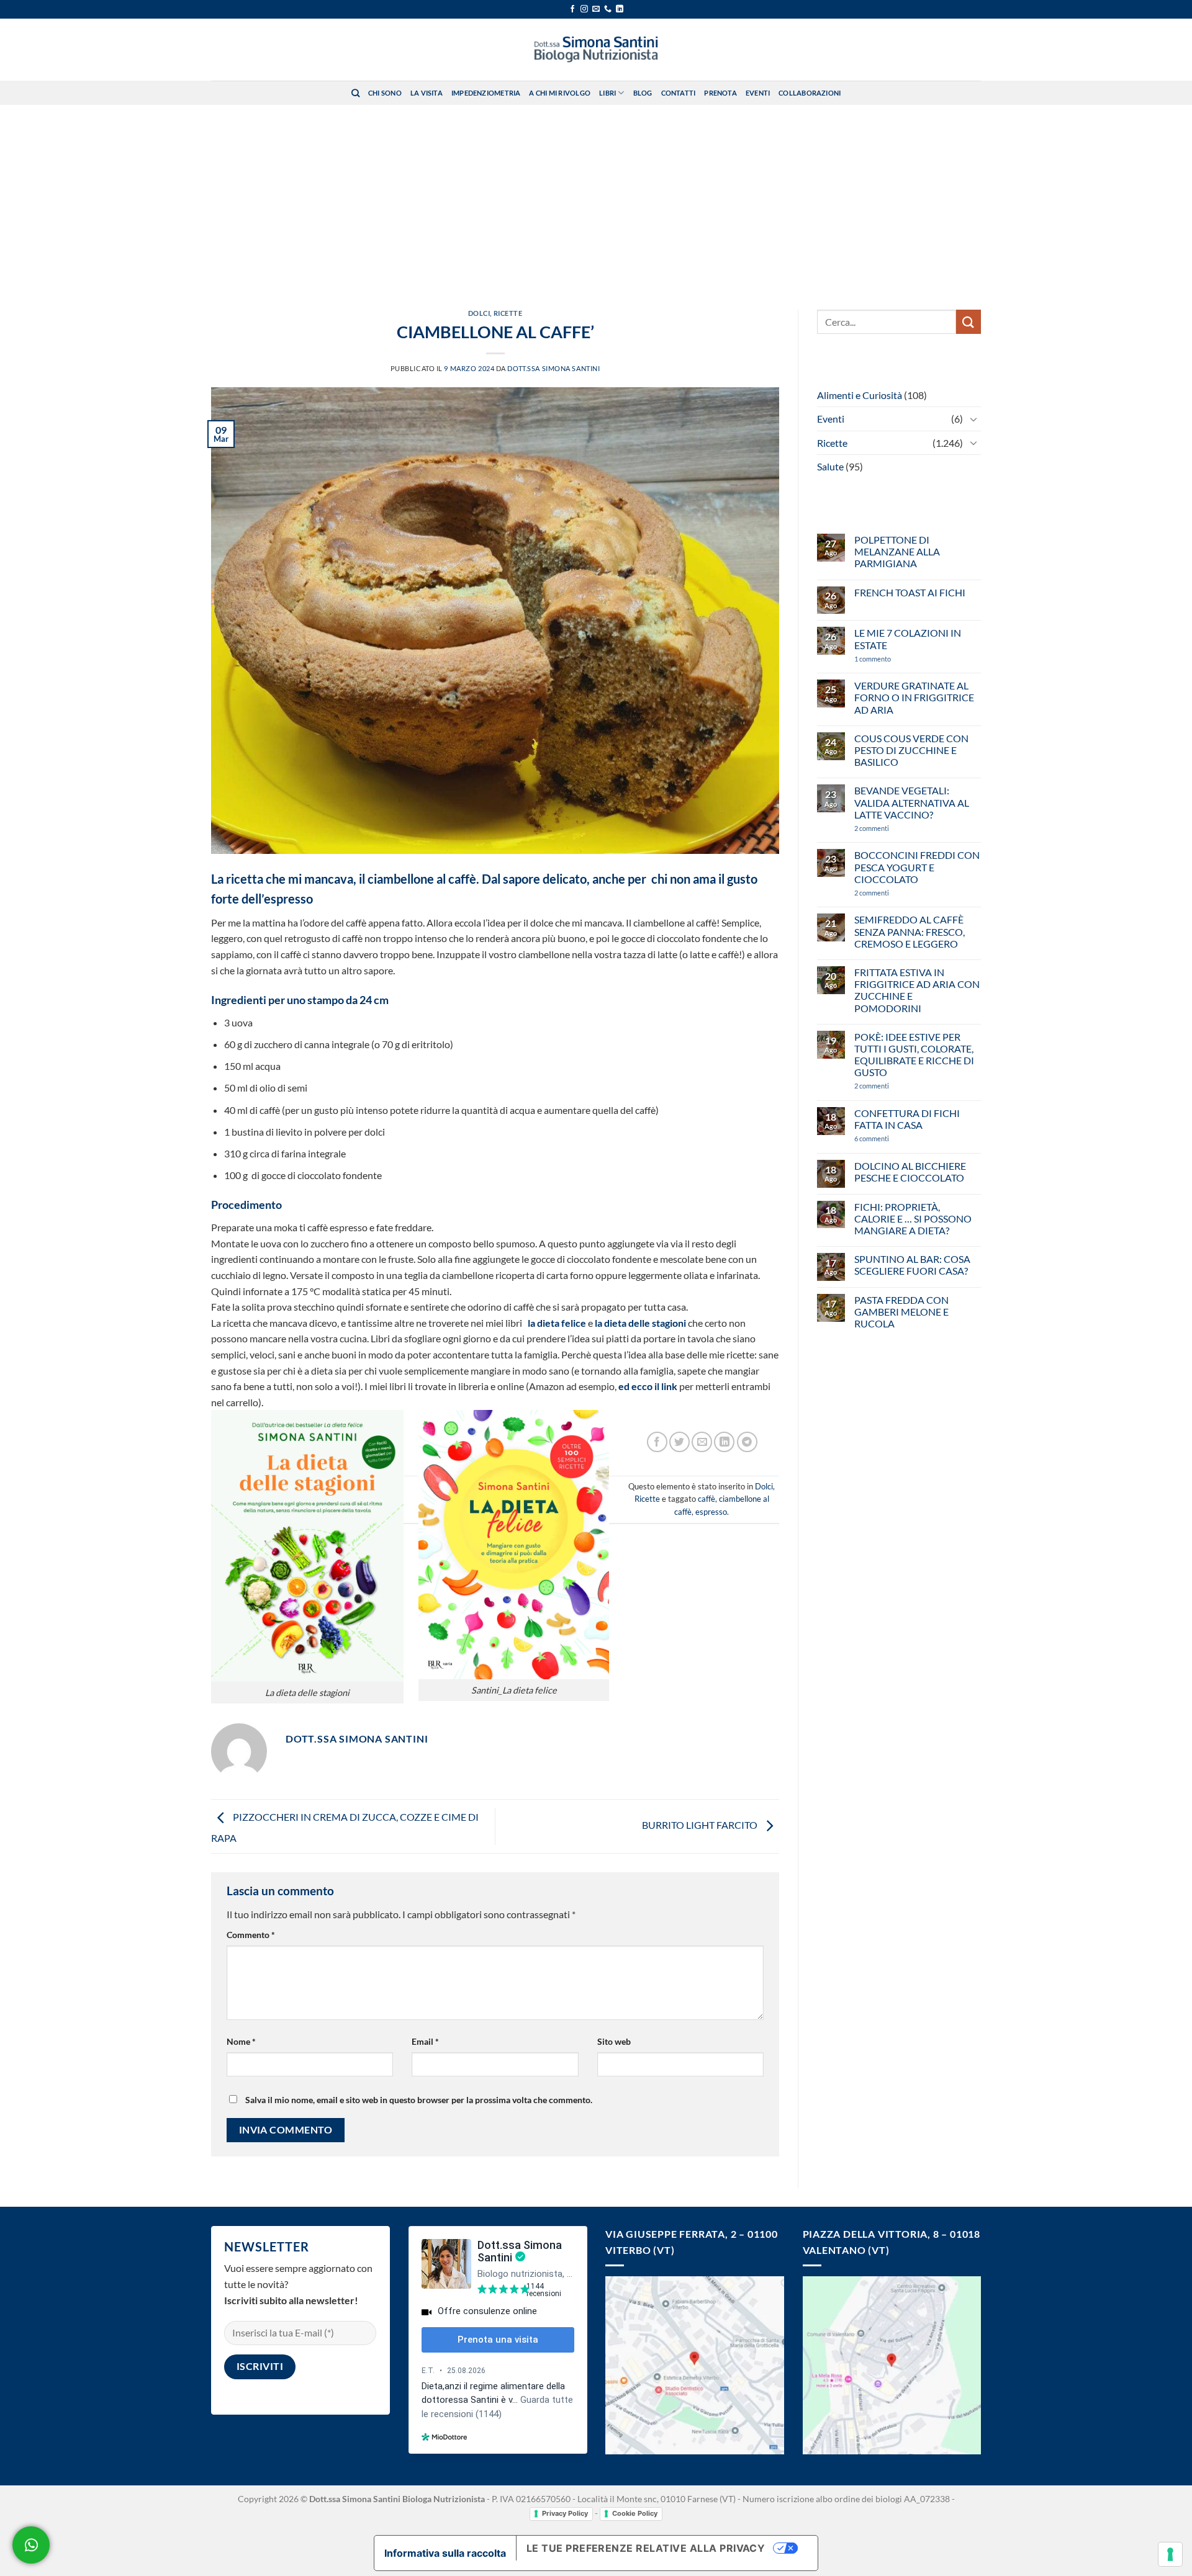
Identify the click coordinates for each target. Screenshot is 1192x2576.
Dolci (479, 313)
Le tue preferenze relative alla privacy (646, 2548)
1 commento (891, 659)
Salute (830, 466)
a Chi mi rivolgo (560, 93)
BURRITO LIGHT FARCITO (701, 1825)
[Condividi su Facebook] (657, 1442)
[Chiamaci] (608, 9)
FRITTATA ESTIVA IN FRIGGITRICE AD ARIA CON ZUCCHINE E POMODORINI (917, 990)
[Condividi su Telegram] (747, 1442)
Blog (643, 93)
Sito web (614, 2041)
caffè (707, 1499)
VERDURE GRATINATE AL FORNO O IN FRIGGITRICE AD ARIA (914, 697)
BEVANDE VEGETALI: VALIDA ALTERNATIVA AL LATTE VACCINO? (912, 802)
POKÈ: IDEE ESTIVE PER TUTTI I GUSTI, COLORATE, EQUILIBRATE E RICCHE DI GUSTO (914, 1055)
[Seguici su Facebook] (572, 9)
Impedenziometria (486, 93)
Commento (251, 1935)
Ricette (508, 313)
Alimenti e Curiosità (860, 395)
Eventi (758, 93)
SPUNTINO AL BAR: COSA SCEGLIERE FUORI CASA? (912, 1265)
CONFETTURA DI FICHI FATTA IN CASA (907, 1119)
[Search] (355, 93)
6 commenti (893, 1138)
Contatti (679, 93)
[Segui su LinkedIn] (620, 9)
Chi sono (385, 93)
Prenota (720, 93)
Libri (607, 93)
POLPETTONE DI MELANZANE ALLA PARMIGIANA (897, 551)
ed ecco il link (648, 1386)
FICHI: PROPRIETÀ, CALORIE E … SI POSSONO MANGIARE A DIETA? (913, 1218)
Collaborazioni (810, 93)
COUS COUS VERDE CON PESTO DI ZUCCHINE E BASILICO (911, 750)
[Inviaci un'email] (596, 9)
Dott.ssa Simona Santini (553, 368)
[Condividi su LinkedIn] (724, 1442)
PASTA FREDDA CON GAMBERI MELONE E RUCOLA (901, 1312)
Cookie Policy (635, 2513)
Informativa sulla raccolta (445, 2553)
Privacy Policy (565, 2513)
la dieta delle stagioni (640, 1323)
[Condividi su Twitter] (680, 1442)
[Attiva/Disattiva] (973, 419)
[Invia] (968, 322)
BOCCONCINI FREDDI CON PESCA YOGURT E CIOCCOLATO (917, 867)
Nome (241, 2041)
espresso (711, 1512)
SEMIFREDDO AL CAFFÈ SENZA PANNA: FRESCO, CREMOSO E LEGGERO (910, 931)
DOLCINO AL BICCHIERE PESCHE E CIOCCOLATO (910, 1172)
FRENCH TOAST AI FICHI (910, 592)
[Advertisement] (596, 198)
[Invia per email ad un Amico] (702, 1442)
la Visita (427, 93)
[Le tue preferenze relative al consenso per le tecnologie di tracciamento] (1170, 2554)
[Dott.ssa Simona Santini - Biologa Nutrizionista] (596, 50)
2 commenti (892, 828)
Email (425, 2041)
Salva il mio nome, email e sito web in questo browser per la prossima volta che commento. (419, 2100)
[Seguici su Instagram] (584, 9)
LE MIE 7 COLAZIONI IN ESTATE (908, 639)
